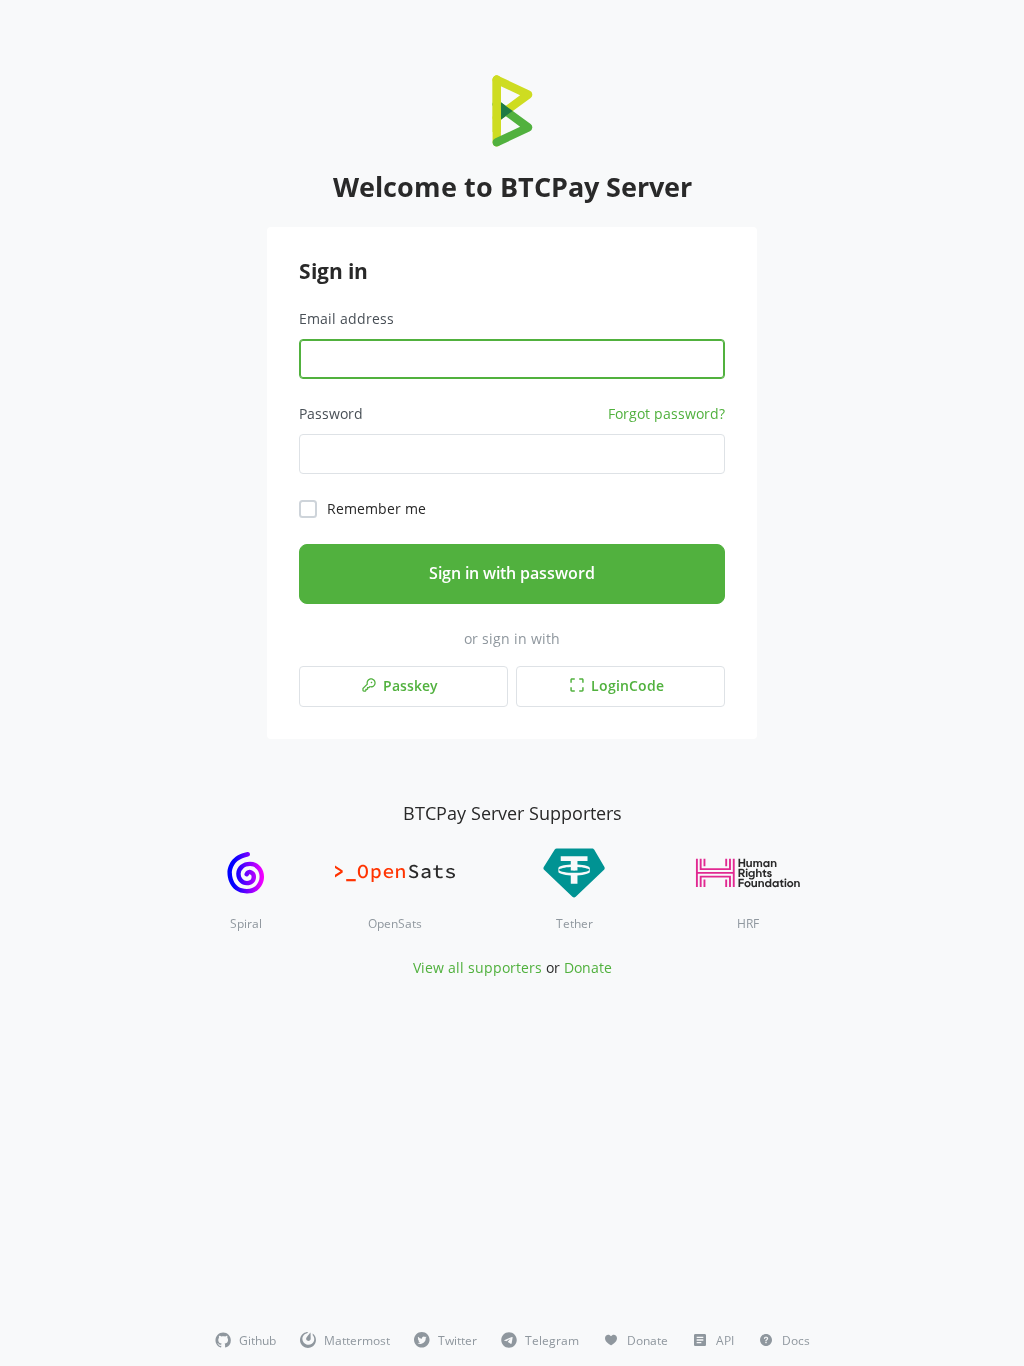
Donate (588, 967)
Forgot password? (666, 413)
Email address (346, 318)
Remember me (376, 508)
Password (331, 413)
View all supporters (477, 967)
